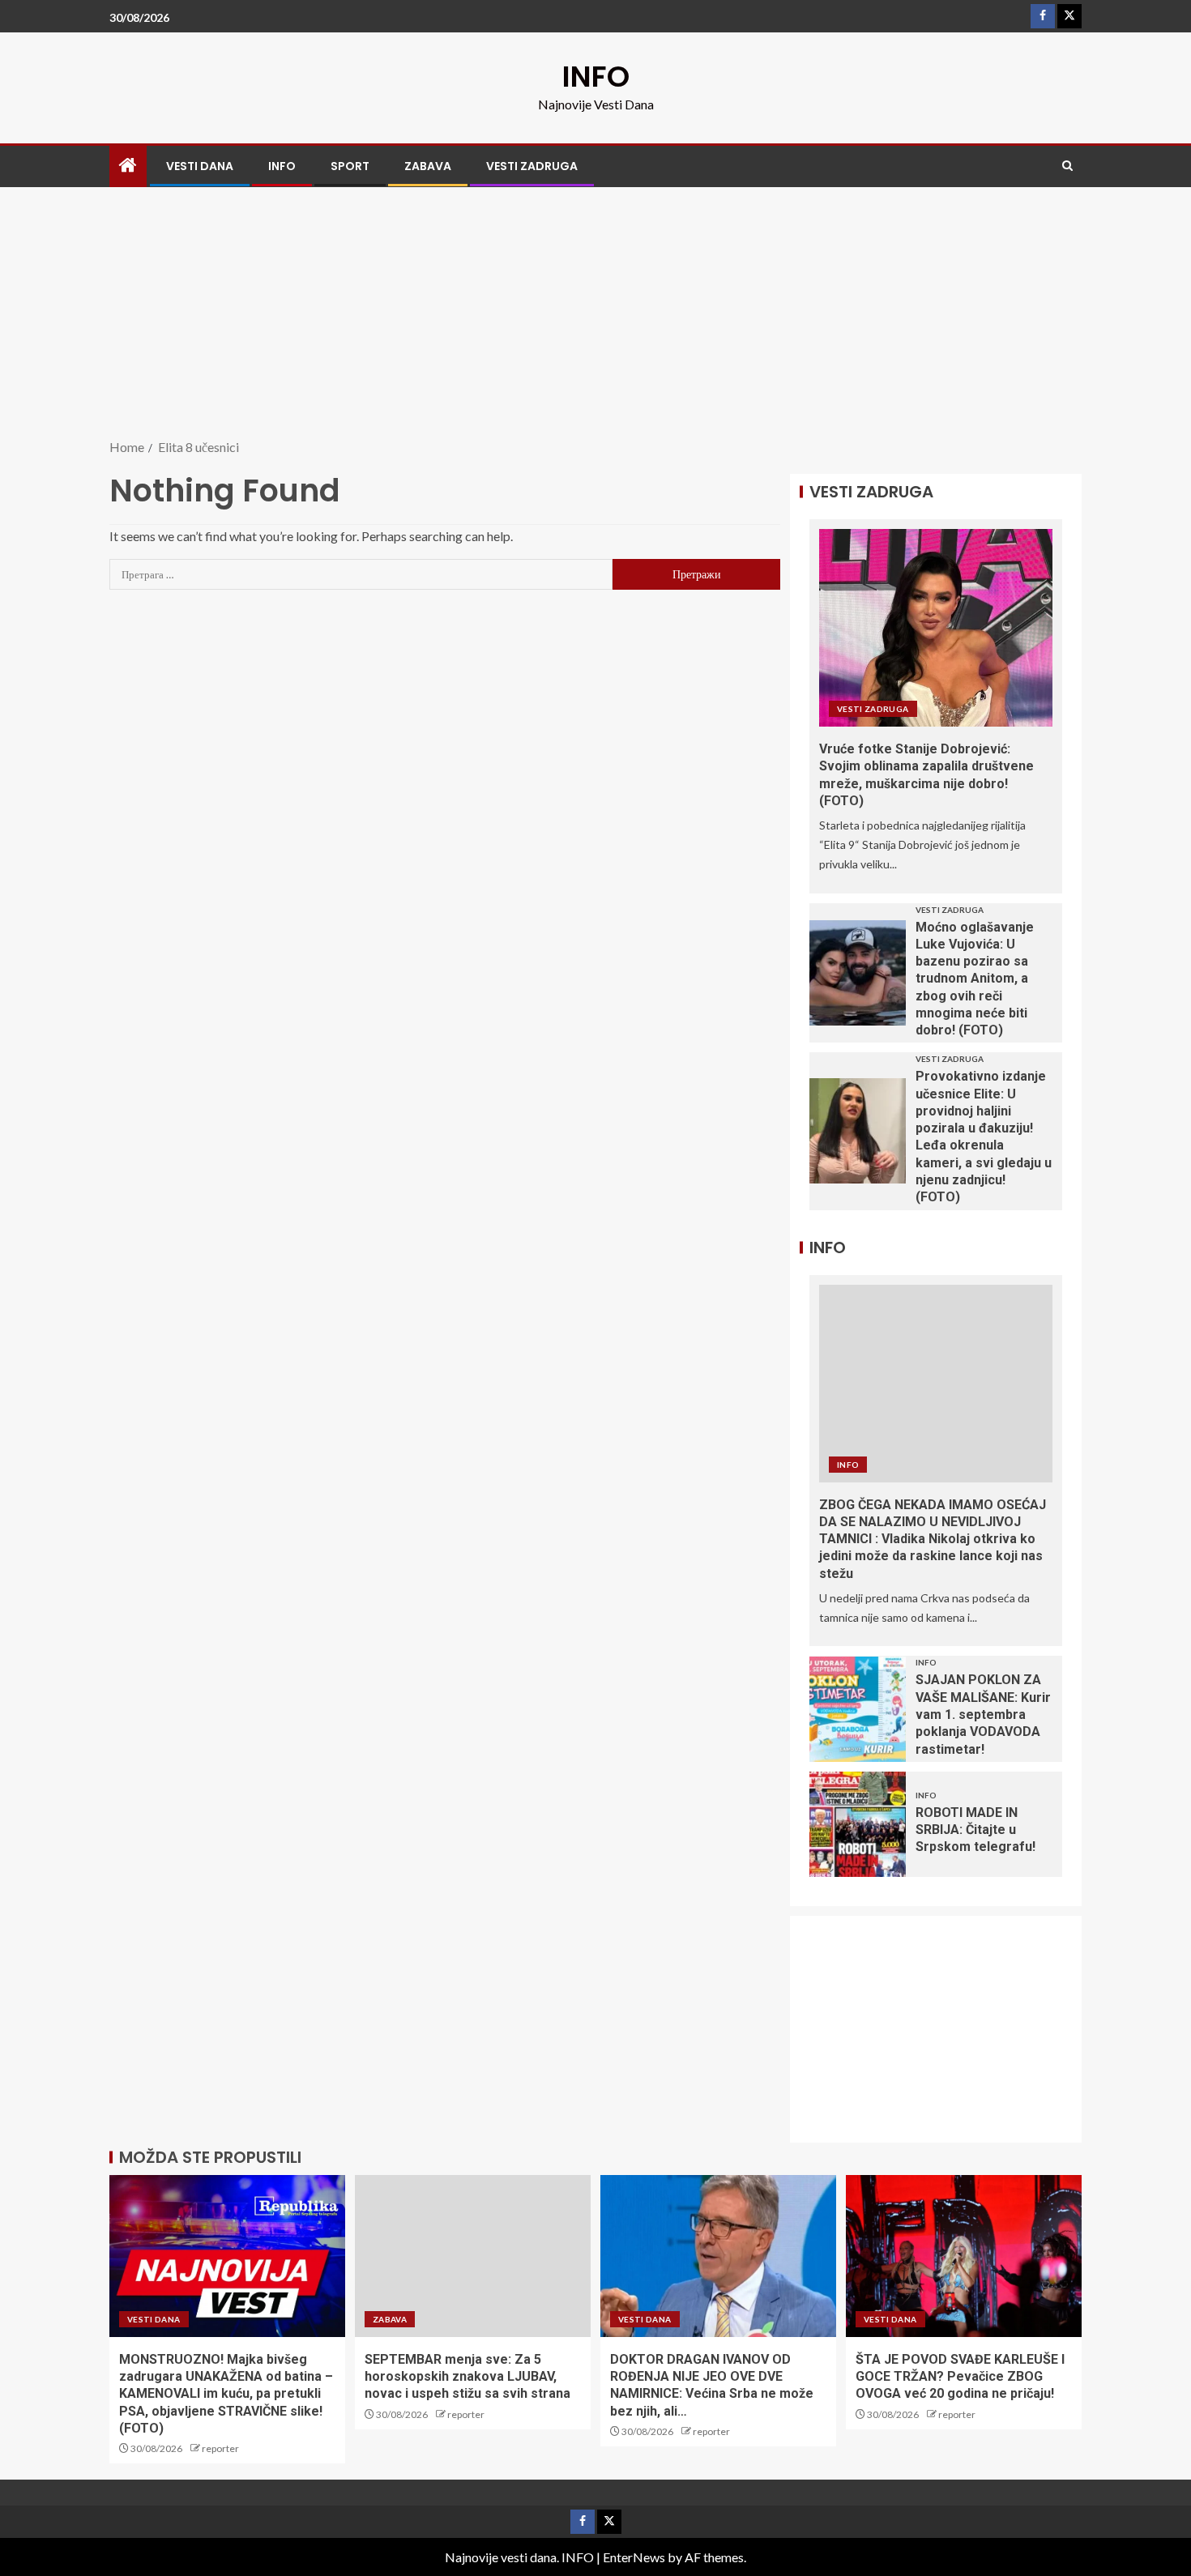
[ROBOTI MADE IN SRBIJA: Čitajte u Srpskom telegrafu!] (858, 1824)
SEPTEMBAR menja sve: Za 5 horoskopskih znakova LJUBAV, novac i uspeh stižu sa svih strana (467, 2377)
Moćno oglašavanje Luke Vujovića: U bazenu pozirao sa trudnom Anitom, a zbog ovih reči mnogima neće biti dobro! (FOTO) (975, 979)
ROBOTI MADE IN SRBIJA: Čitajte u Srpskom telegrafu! (975, 1830)
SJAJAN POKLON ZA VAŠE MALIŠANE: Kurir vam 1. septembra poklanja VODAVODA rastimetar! (983, 1714)
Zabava (428, 166)
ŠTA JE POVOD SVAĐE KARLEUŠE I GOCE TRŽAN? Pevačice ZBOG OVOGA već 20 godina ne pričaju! (960, 2377)
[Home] (128, 166)
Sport (350, 166)
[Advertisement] (595, 314)
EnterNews (634, 2557)
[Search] (1067, 166)
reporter (220, 2448)
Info (282, 166)
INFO (596, 77)
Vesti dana (200, 166)
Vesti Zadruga (532, 166)
